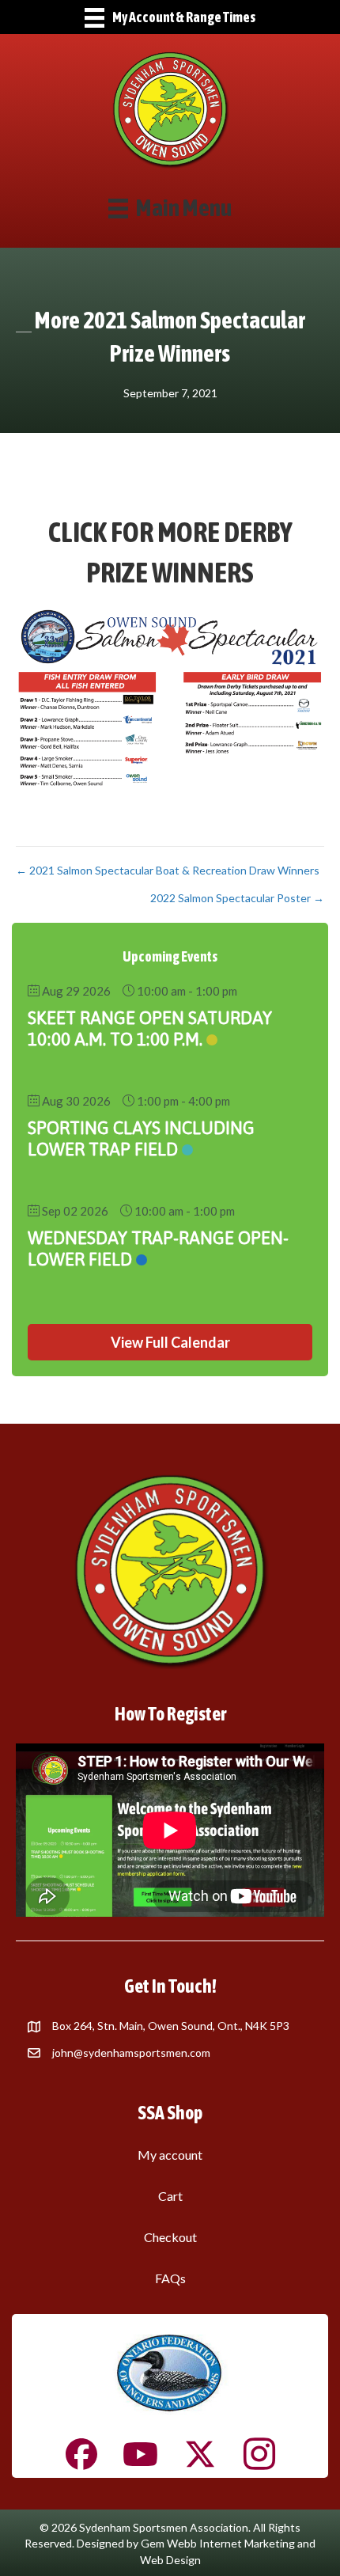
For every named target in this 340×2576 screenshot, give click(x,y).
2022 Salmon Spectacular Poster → (237, 898)
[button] (170, 1342)
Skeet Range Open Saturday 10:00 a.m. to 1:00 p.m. (150, 1028)
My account (170, 2155)
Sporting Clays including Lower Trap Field (141, 1138)
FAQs (170, 2278)
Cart (170, 2196)
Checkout (170, 2237)
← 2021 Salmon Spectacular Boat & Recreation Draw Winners (168, 870)
